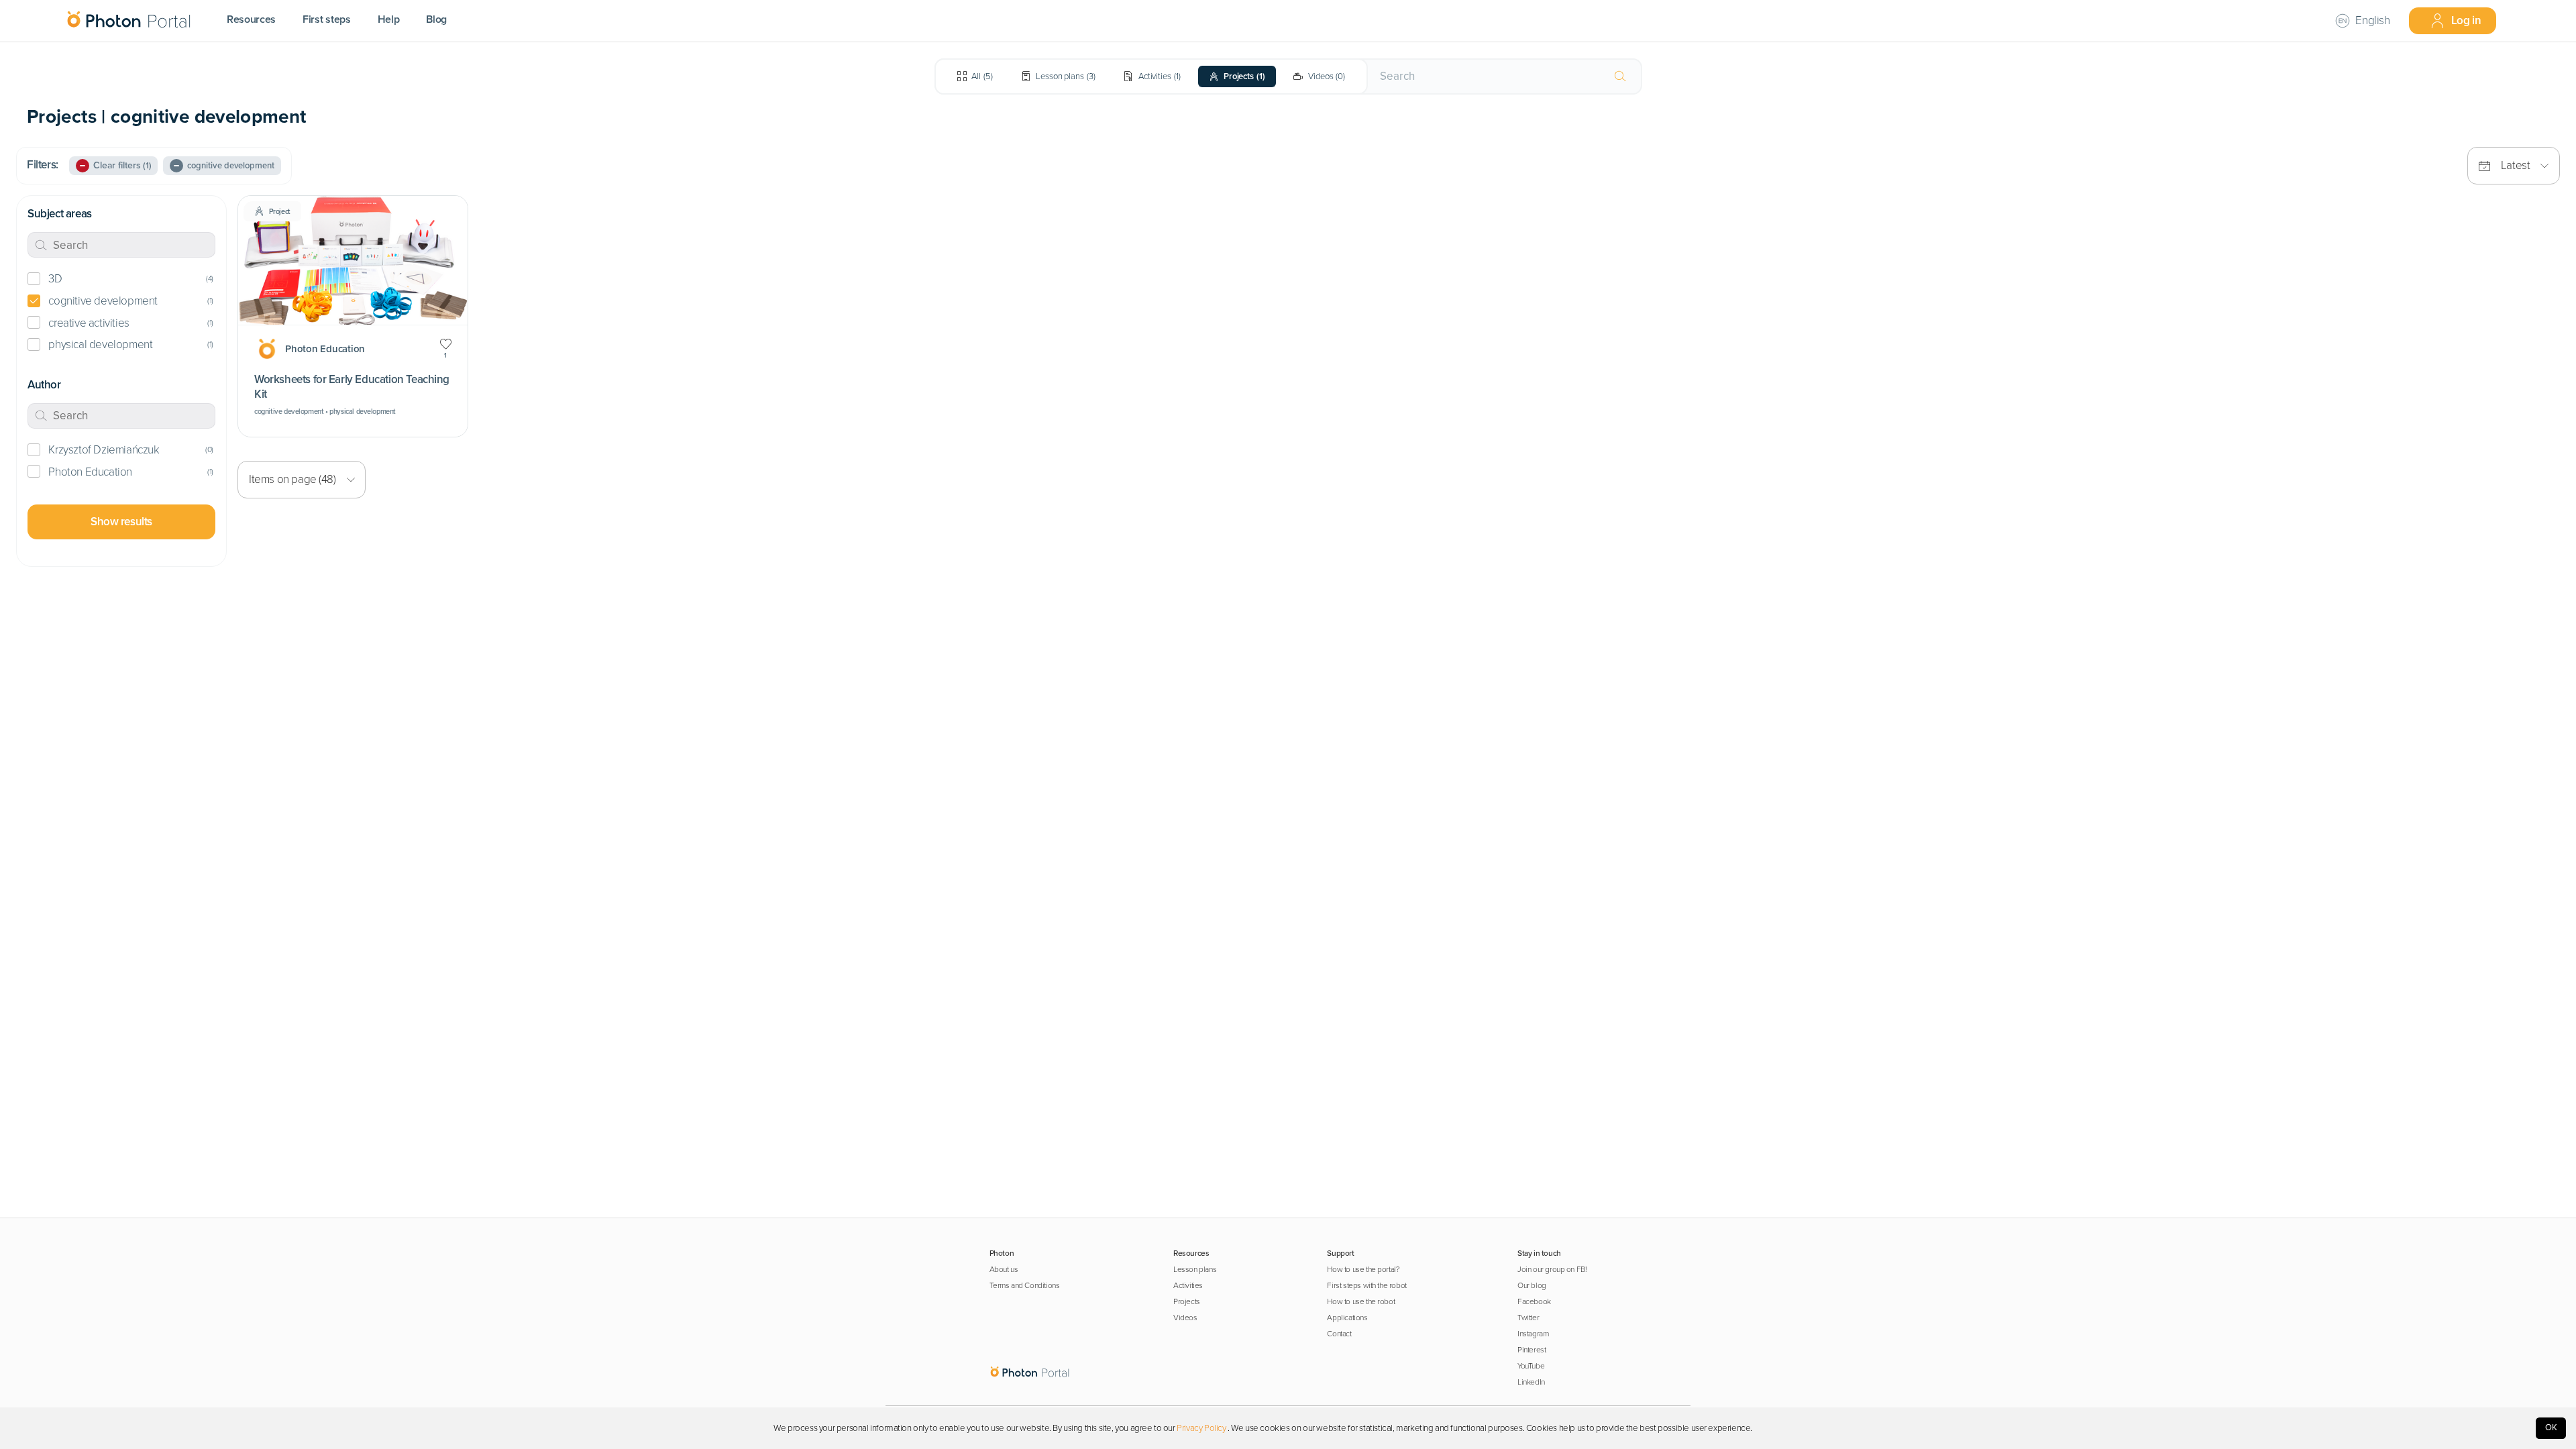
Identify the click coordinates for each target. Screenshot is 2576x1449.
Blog (436, 19)
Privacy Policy (1201, 1428)
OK (2551, 1428)
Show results (121, 522)
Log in (2466, 20)
